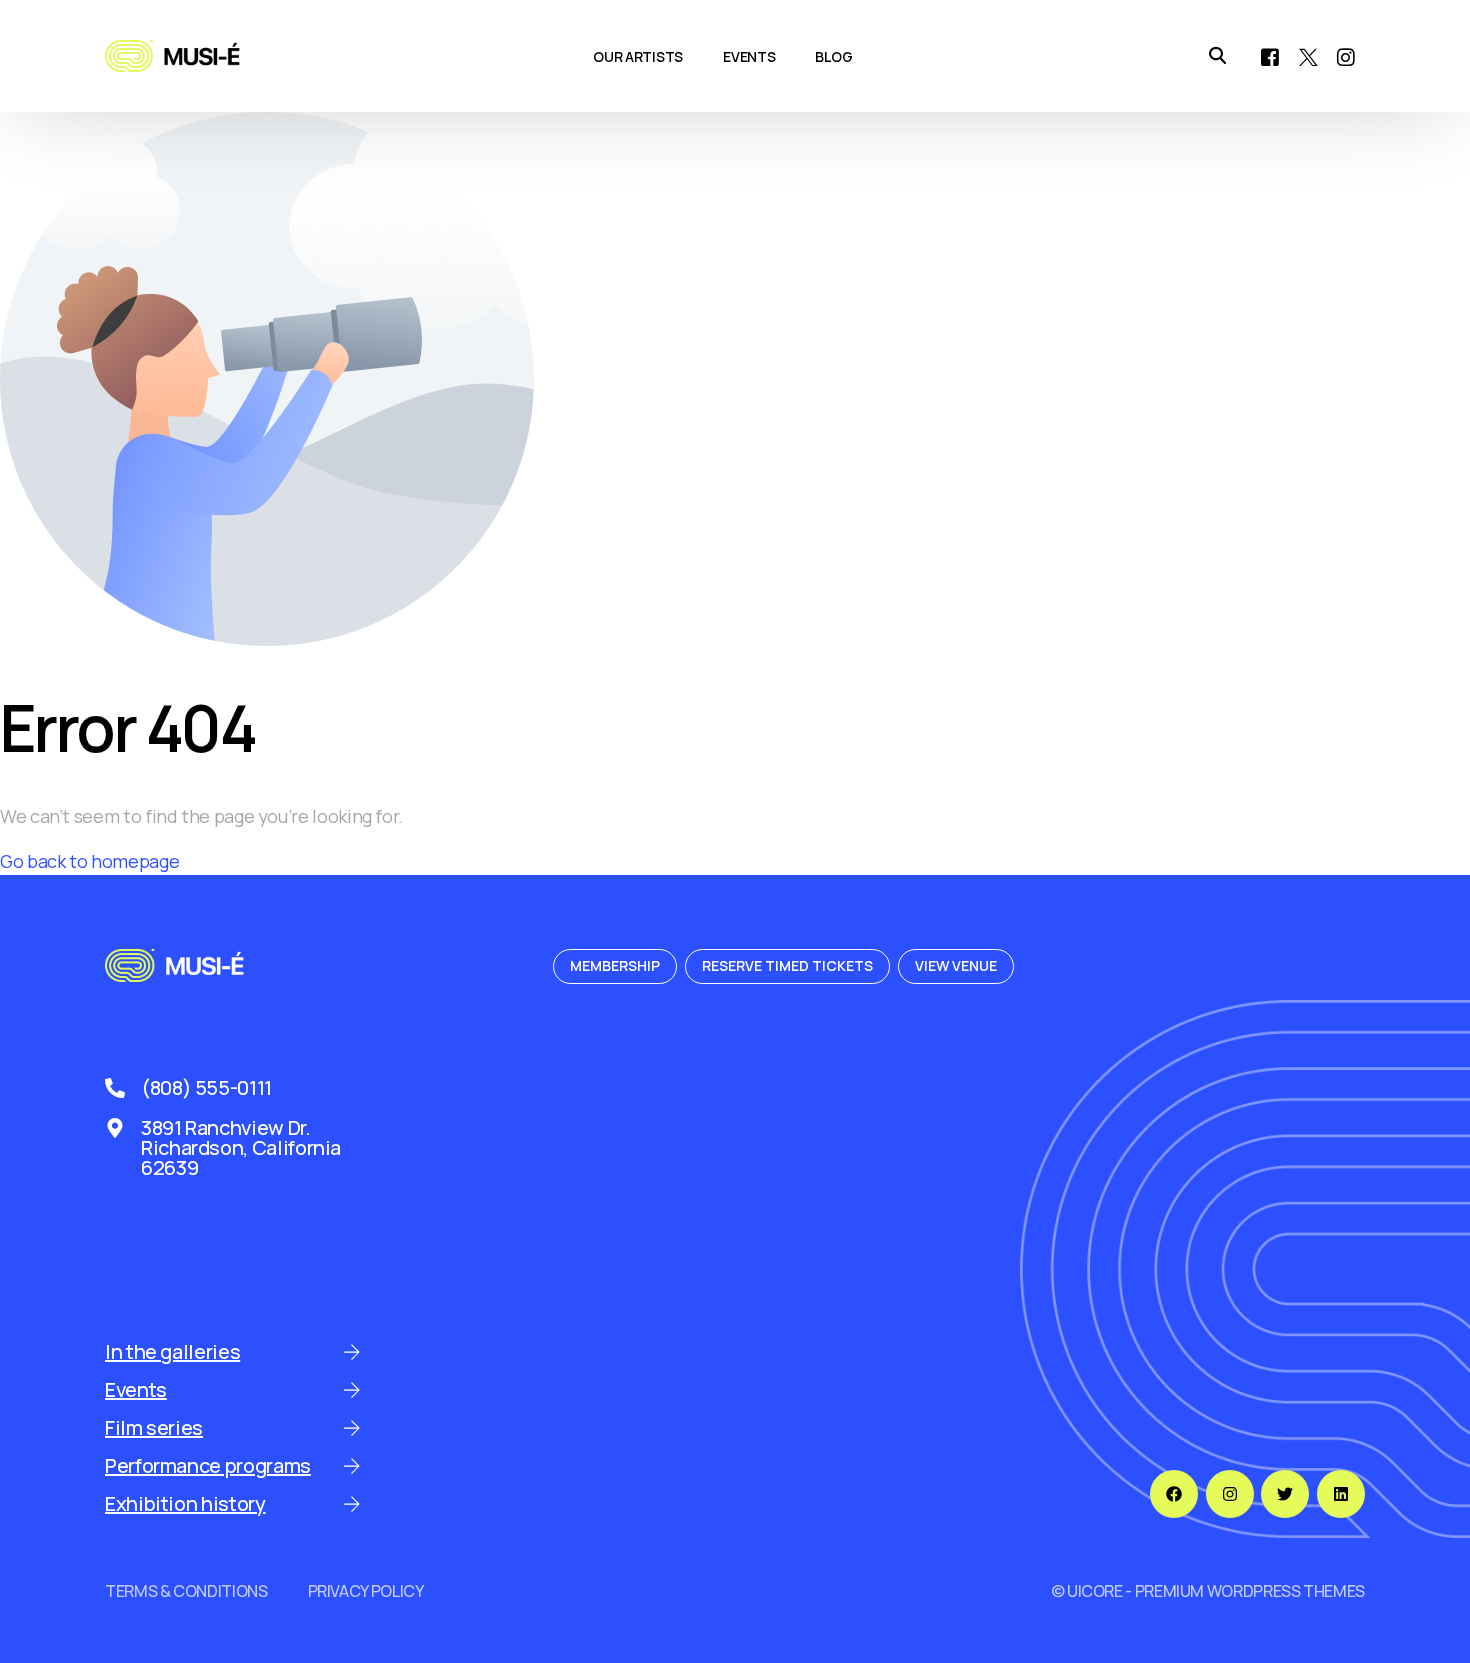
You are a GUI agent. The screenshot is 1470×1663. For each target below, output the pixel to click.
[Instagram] (1346, 55)
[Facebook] (1270, 55)
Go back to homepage (89, 861)
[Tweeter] (1308, 55)
